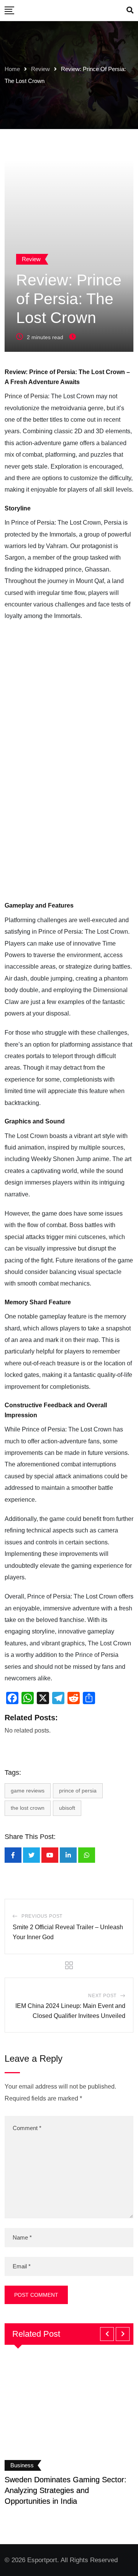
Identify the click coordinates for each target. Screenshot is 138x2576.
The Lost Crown (28, 1808)
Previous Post (42, 1916)
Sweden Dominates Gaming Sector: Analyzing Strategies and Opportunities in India (66, 2490)
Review (40, 69)
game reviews (28, 1791)
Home (12, 69)
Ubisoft (67, 1808)
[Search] (130, 10)
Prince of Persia (26, 396)
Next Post (102, 1996)
